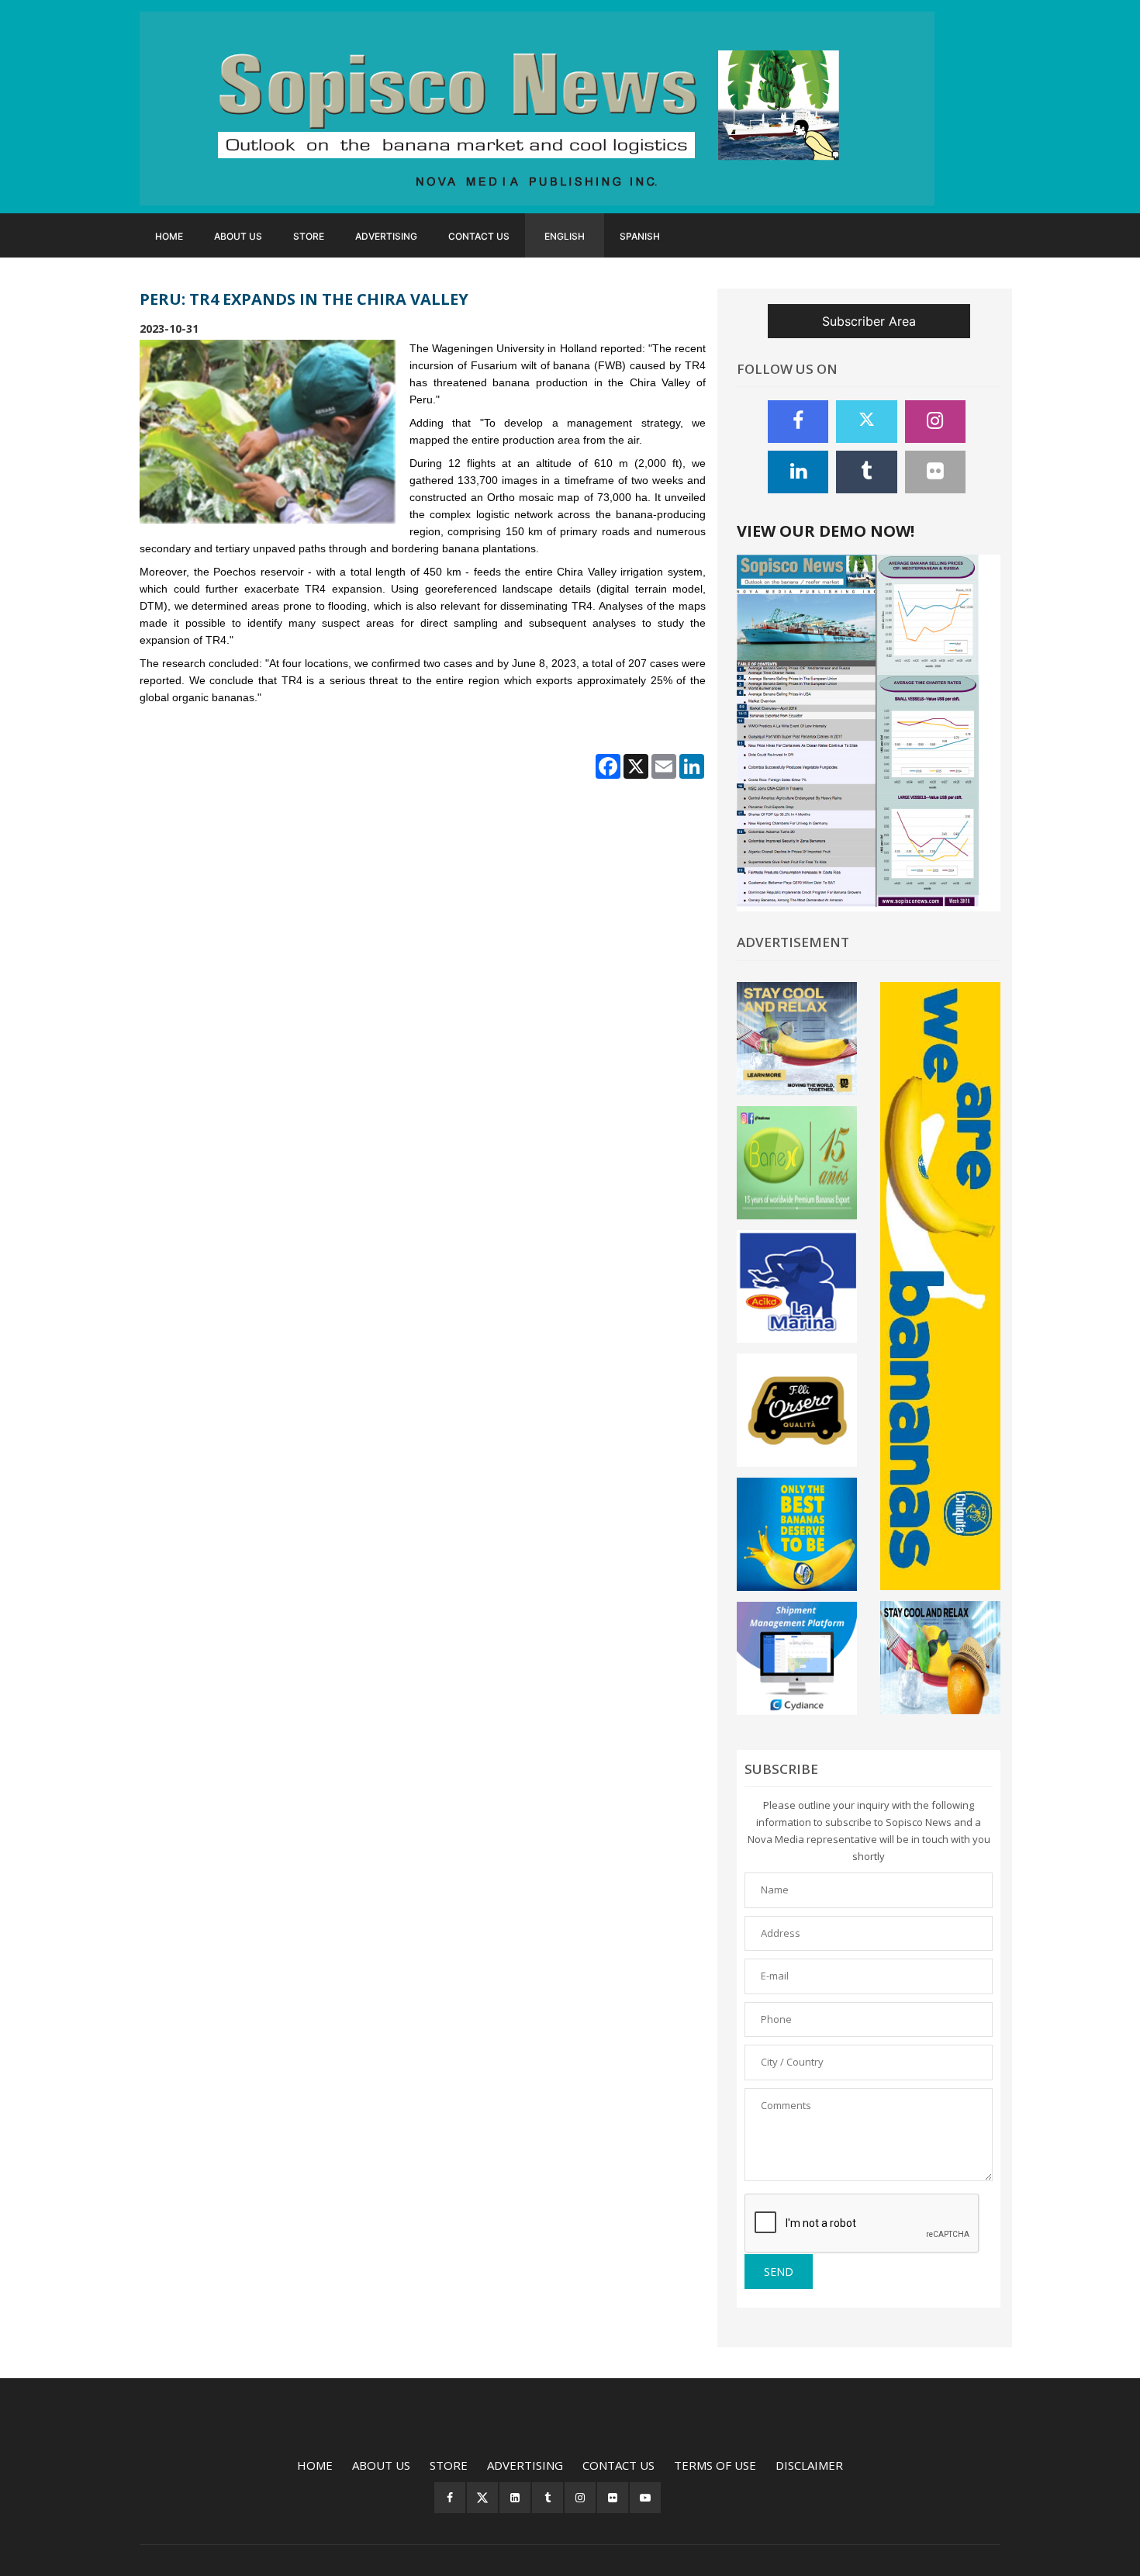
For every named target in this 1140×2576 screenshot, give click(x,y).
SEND (779, 2272)
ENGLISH (565, 236)
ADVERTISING (386, 236)
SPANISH (640, 236)
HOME (169, 236)
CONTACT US (479, 236)
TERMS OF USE (715, 2465)
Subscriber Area (869, 321)
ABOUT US (238, 236)
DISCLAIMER (809, 2465)
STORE (309, 236)
